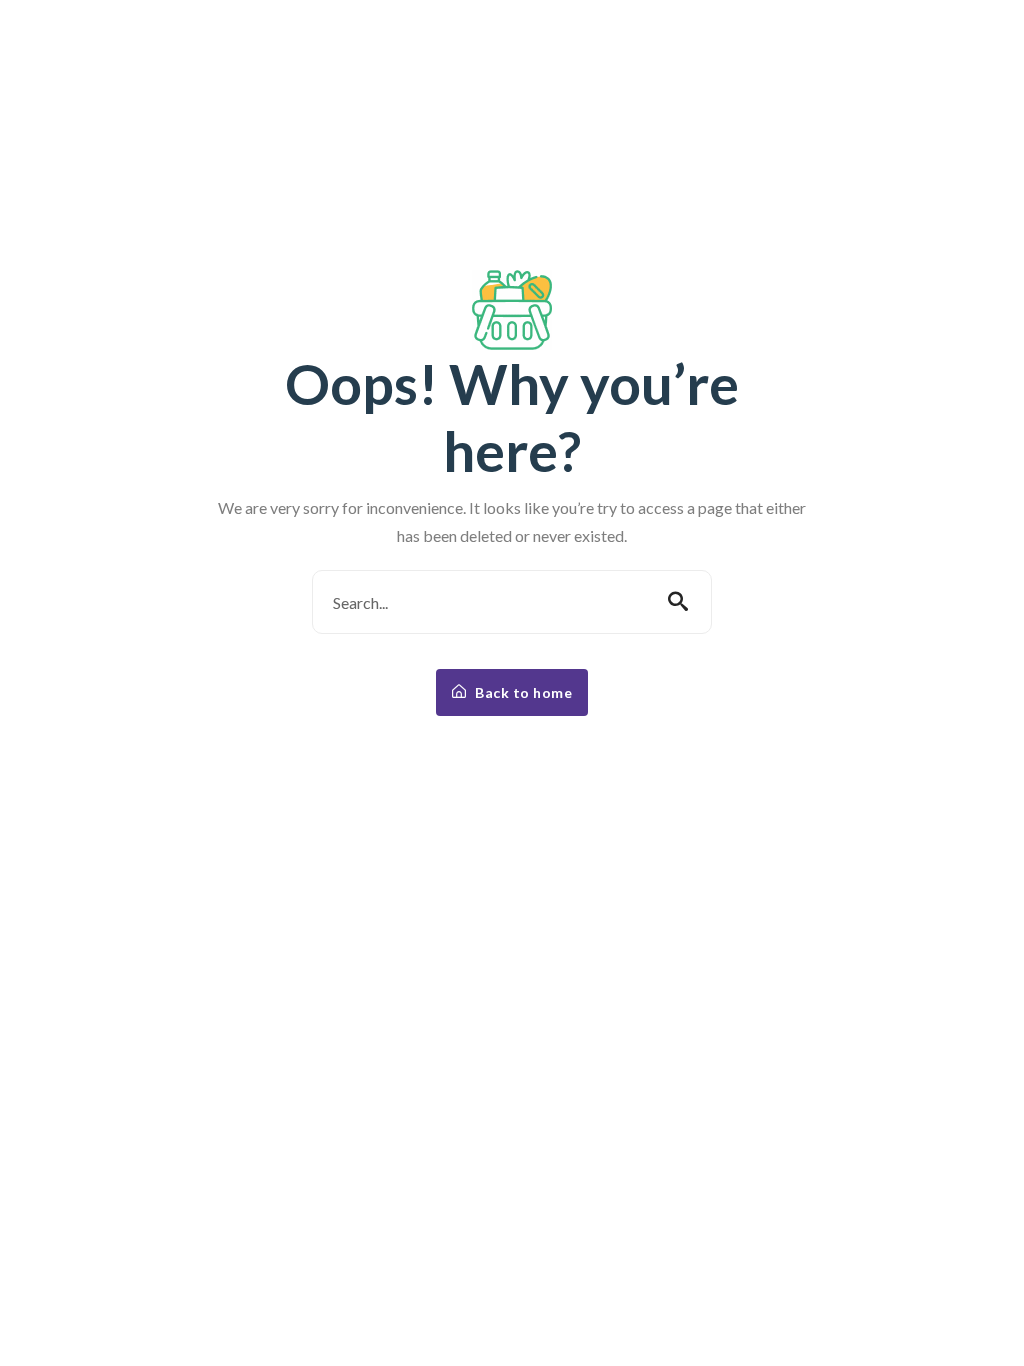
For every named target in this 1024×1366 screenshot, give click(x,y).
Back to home (522, 692)
